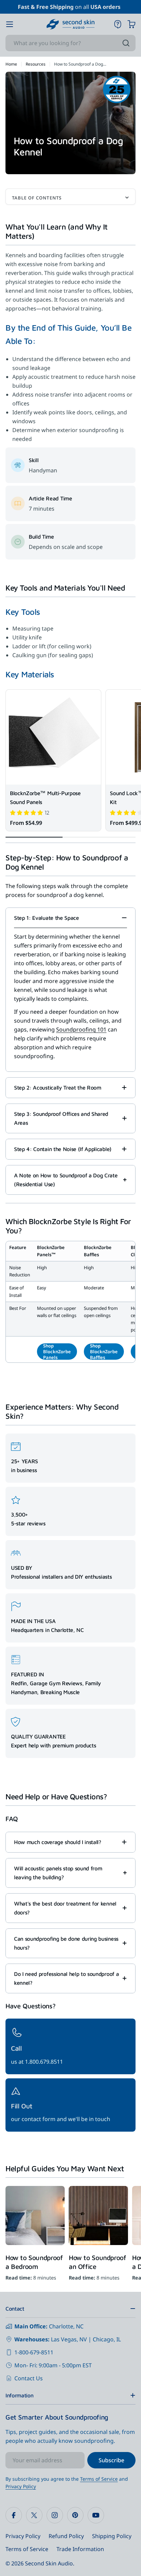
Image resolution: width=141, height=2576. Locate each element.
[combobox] (70, 43)
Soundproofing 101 (81, 1029)
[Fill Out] (70, 2105)
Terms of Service (99, 2479)
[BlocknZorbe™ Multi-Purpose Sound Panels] (53, 737)
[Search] (126, 43)
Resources (36, 64)
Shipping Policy (112, 2536)
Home (11, 64)
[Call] (70, 2046)
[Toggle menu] (10, 24)
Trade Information (80, 2549)
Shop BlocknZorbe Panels (57, 1352)
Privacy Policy (21, 2486)
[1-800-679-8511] (118, 24)
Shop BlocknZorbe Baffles (104, 1352)
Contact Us (29, 2378)
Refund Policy (66, 2536)
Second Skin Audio (49, 2563)
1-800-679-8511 (34, 2352)
